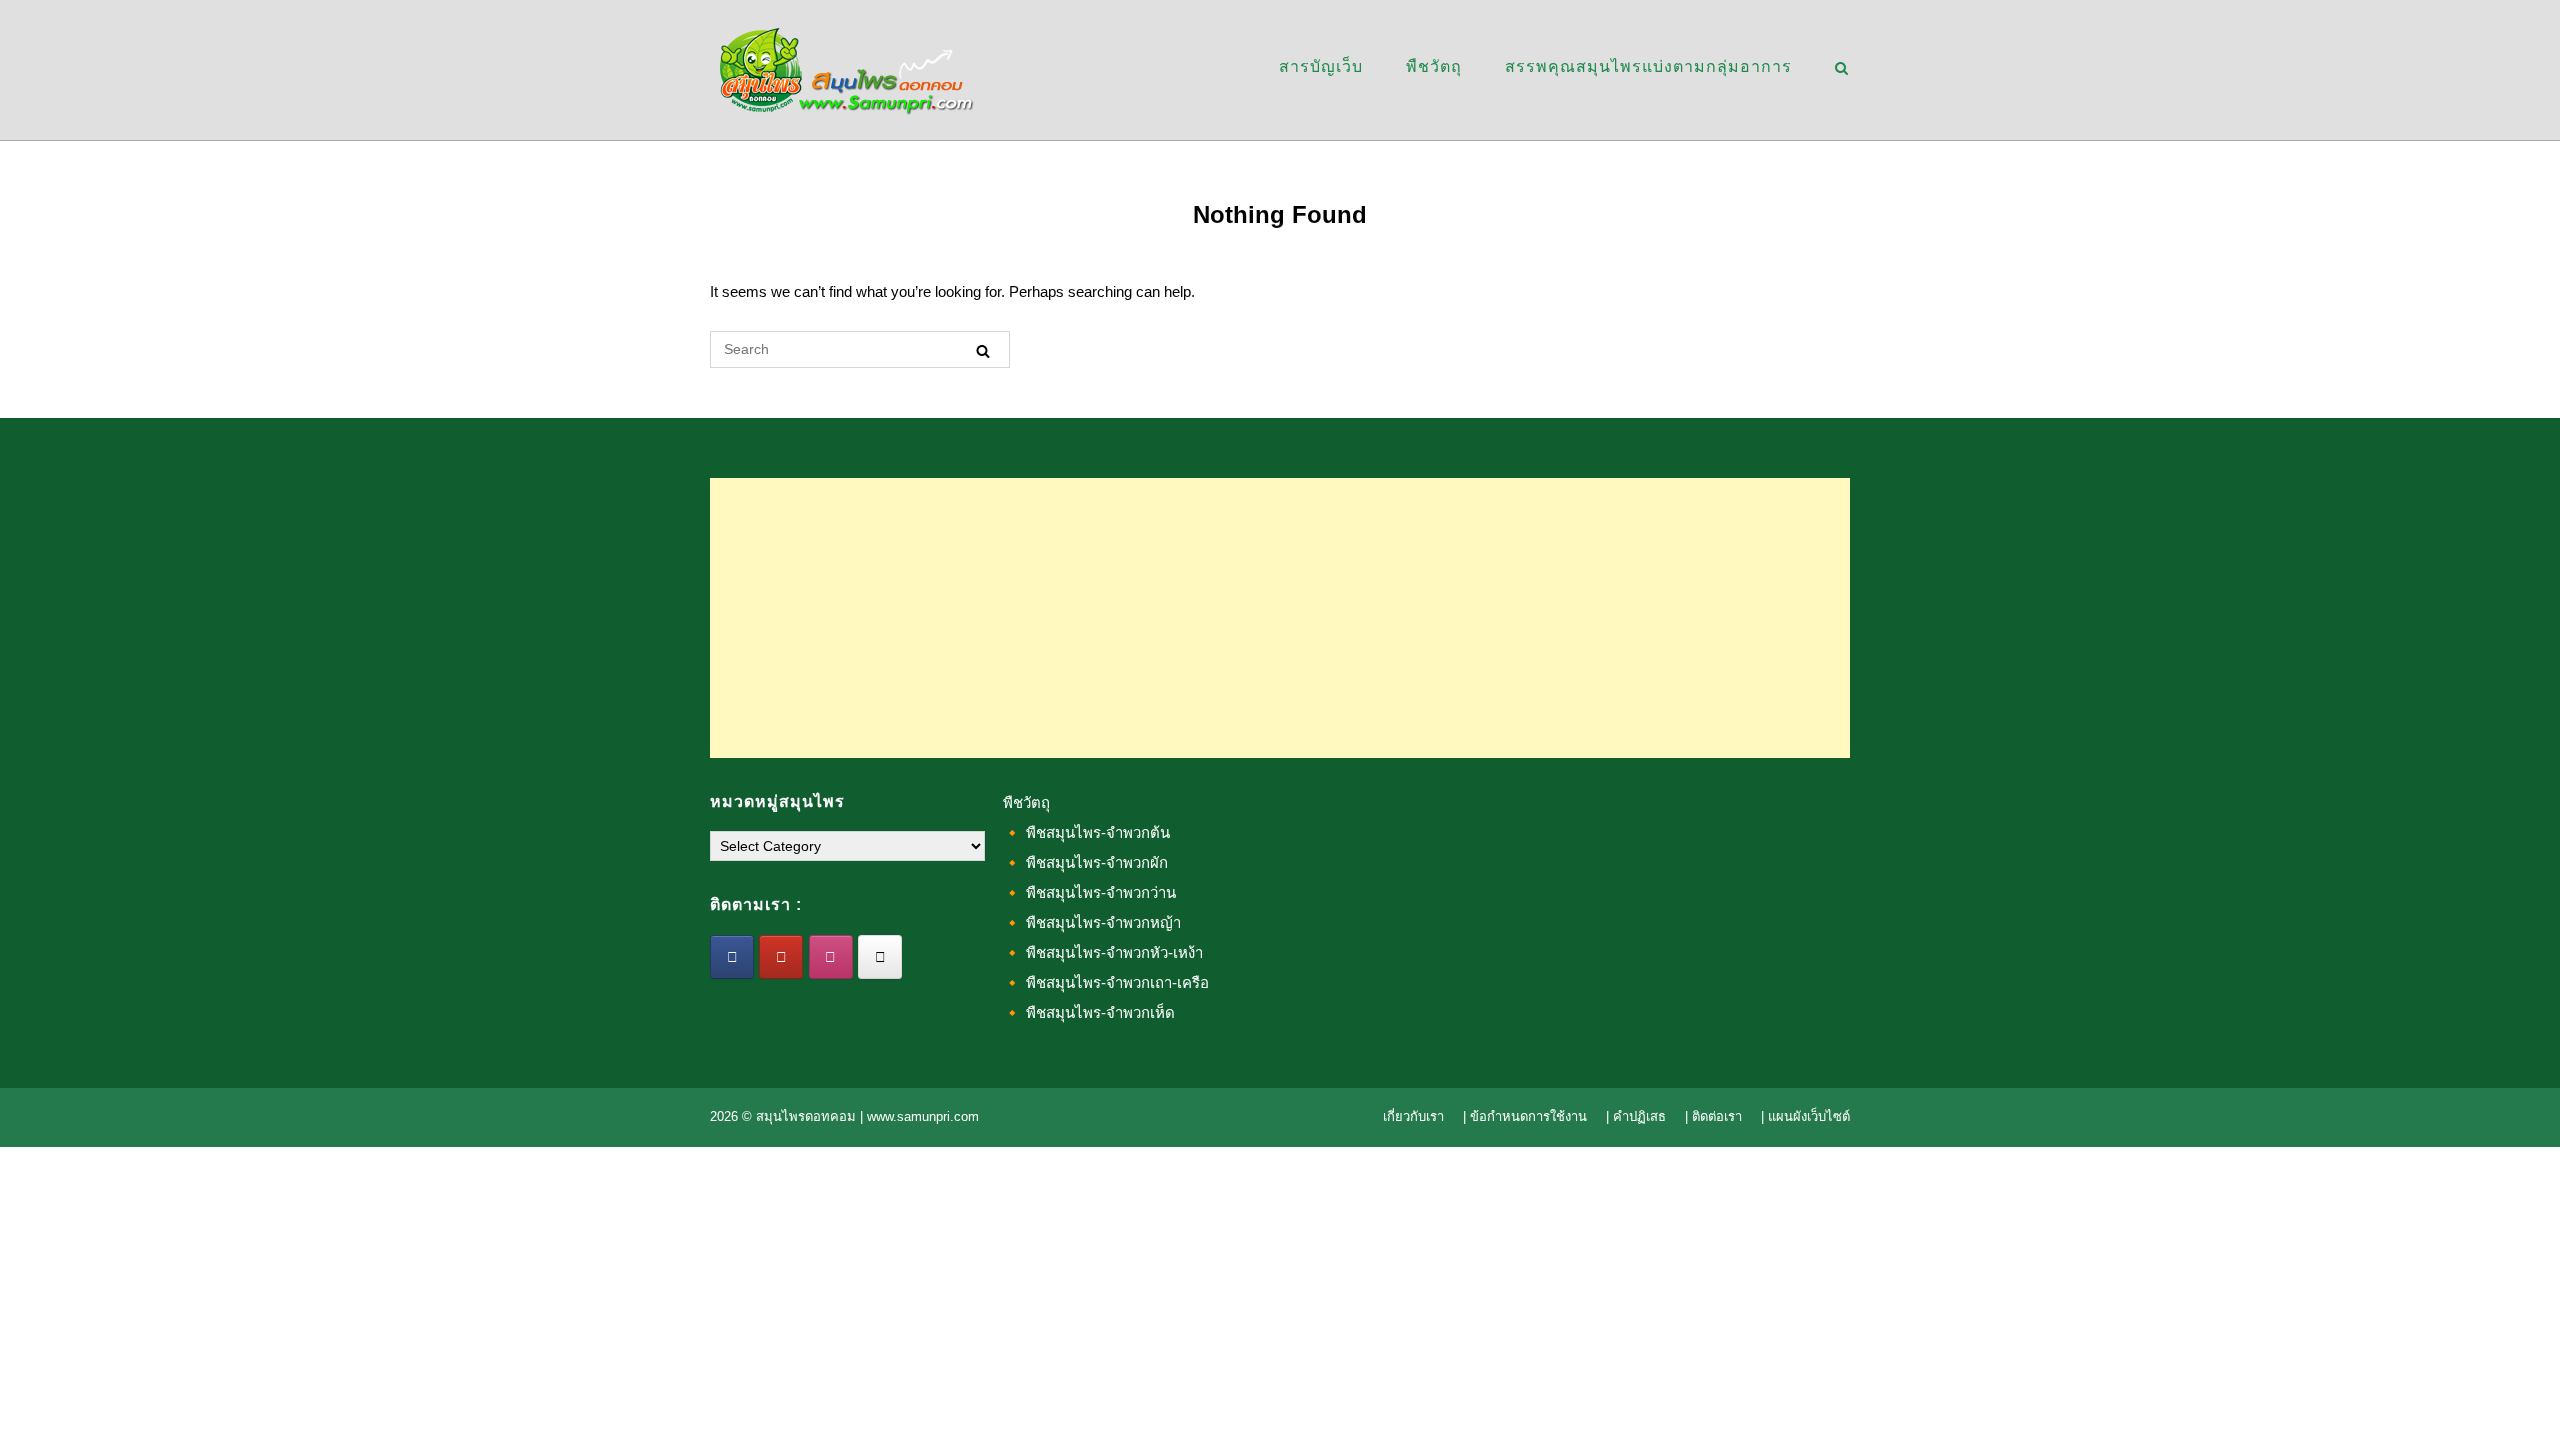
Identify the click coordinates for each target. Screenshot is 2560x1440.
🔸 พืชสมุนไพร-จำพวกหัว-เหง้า (1103, 952)
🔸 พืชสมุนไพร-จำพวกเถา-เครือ (1106, 982)
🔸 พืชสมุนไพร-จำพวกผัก (1085, 862)
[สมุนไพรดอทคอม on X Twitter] (880, 957)
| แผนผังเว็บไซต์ (1805, 1116)
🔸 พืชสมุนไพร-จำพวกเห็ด (1089, 1012)
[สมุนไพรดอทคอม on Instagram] (831, 957)
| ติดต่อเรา (1713, 1116)
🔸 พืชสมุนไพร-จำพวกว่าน (1089, 892)
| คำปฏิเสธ (1636, 1116)
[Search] (983, 350)
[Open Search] (1841, 69)
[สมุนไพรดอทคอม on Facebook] (732, 957)
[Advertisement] (1280, 618)
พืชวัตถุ (1434, 66)
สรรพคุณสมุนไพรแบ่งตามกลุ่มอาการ (1648, 66)
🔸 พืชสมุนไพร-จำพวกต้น (1086, 832)
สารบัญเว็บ (1321, 66)
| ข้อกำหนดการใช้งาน (1525, 1116)
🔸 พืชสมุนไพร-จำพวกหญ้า (1092, 922)
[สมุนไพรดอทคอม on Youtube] (781, 957)
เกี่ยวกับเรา (1413, 1116)
